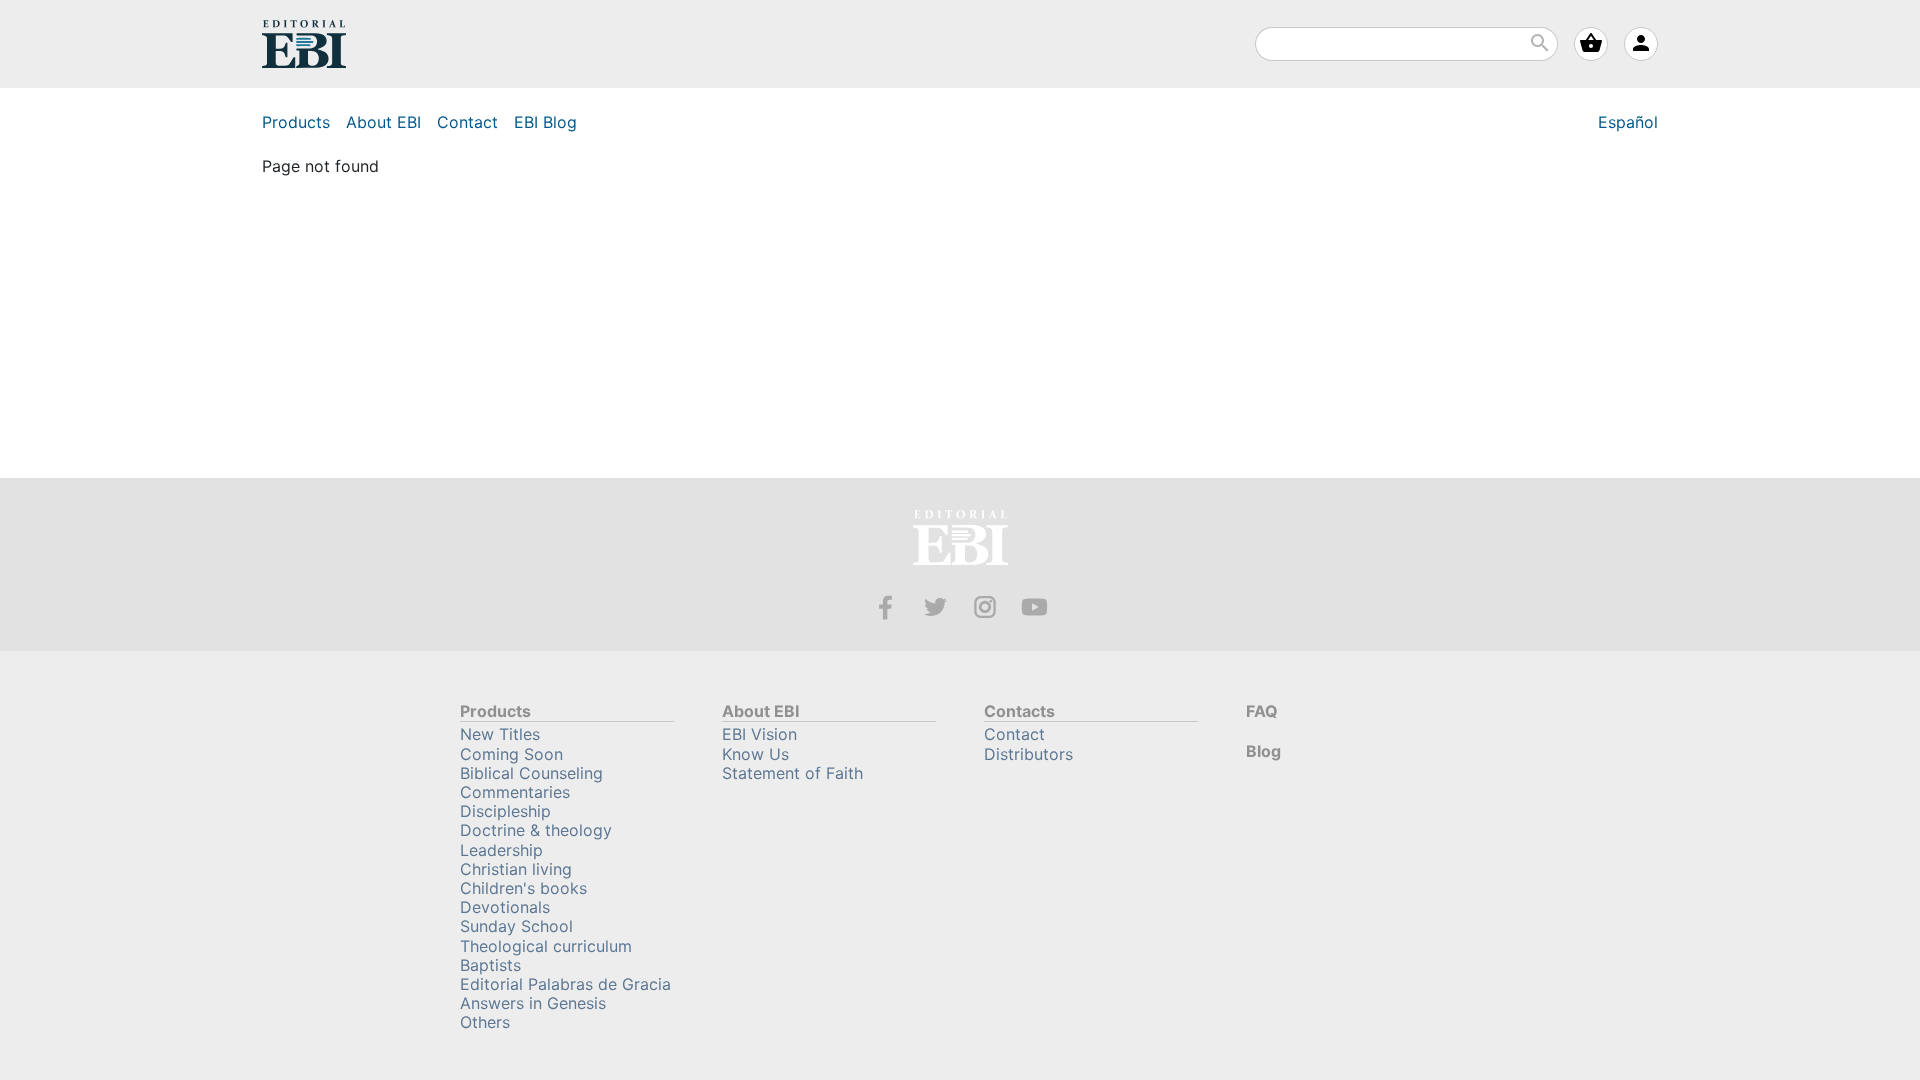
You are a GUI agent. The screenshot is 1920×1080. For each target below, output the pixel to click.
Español (1628, 122)
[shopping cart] (1591, 44)
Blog (545, 122)
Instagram (985, 607)
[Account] (1641, 44)
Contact (467, 122)
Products (296, 122)
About (383, 122)
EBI (304, 44)
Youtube (1034, 607)
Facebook (885, 607)
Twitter (935, 607)
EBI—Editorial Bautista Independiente (960, 540)
